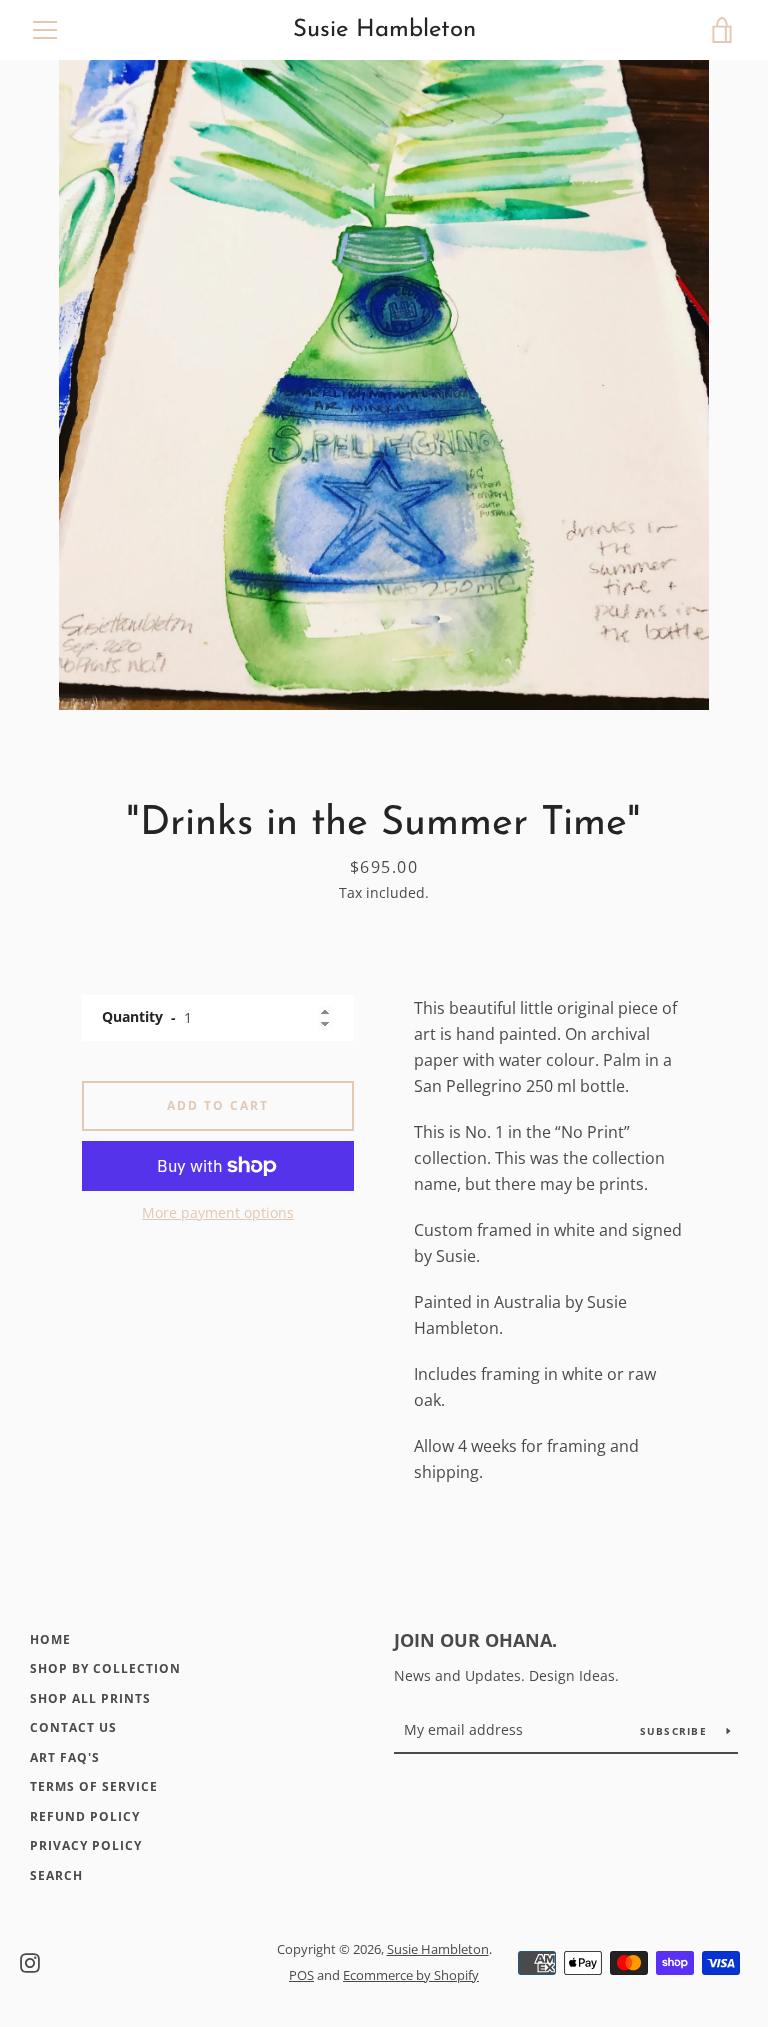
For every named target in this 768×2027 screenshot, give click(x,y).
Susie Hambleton (384, 30)
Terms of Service (94, 1786)
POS (301, 1975)
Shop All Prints (90, 1698)
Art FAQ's (65, 1757)
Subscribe (676, 1731)
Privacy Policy (86, 1845)
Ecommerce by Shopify (411, 1975)
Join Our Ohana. (475, 1640)
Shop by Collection (105, 1668)
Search (56, 1875)
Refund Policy (85, 1816)
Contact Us (73, 1727)
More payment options (218, 1212)
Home (50, 1639)
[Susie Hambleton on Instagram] (30, 1961)
